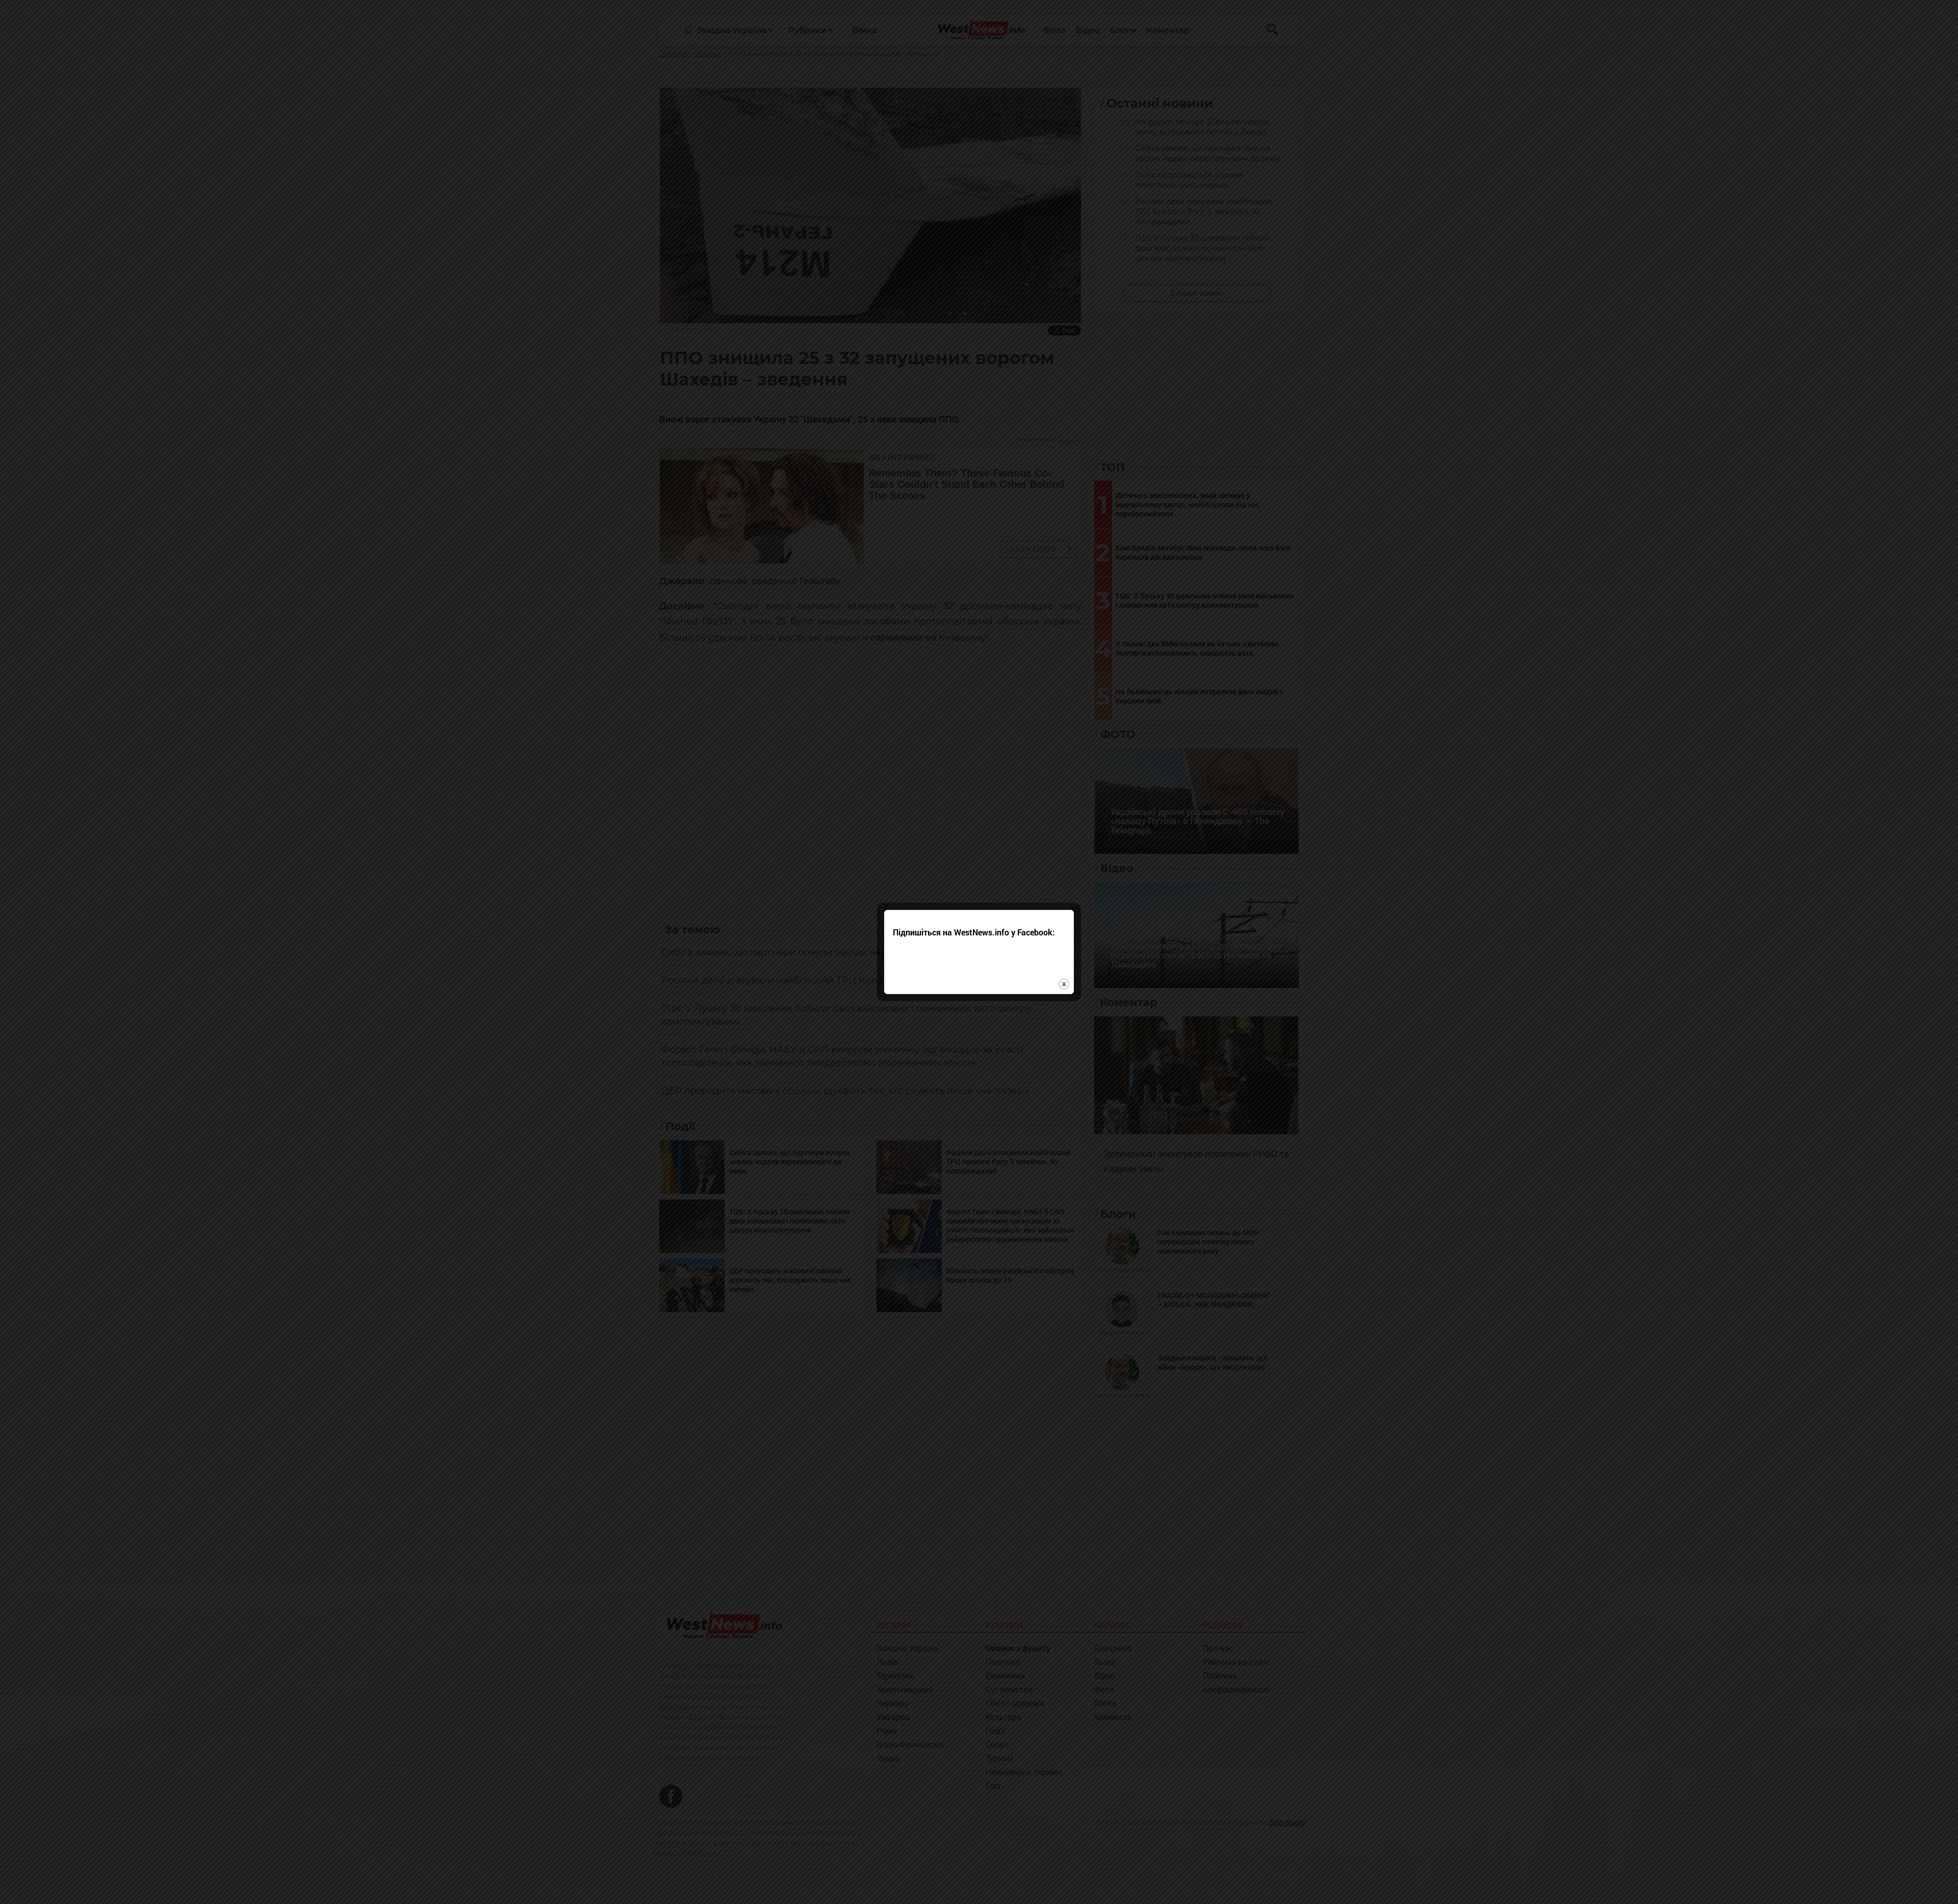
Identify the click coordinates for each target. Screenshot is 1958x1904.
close (1064, 984)
